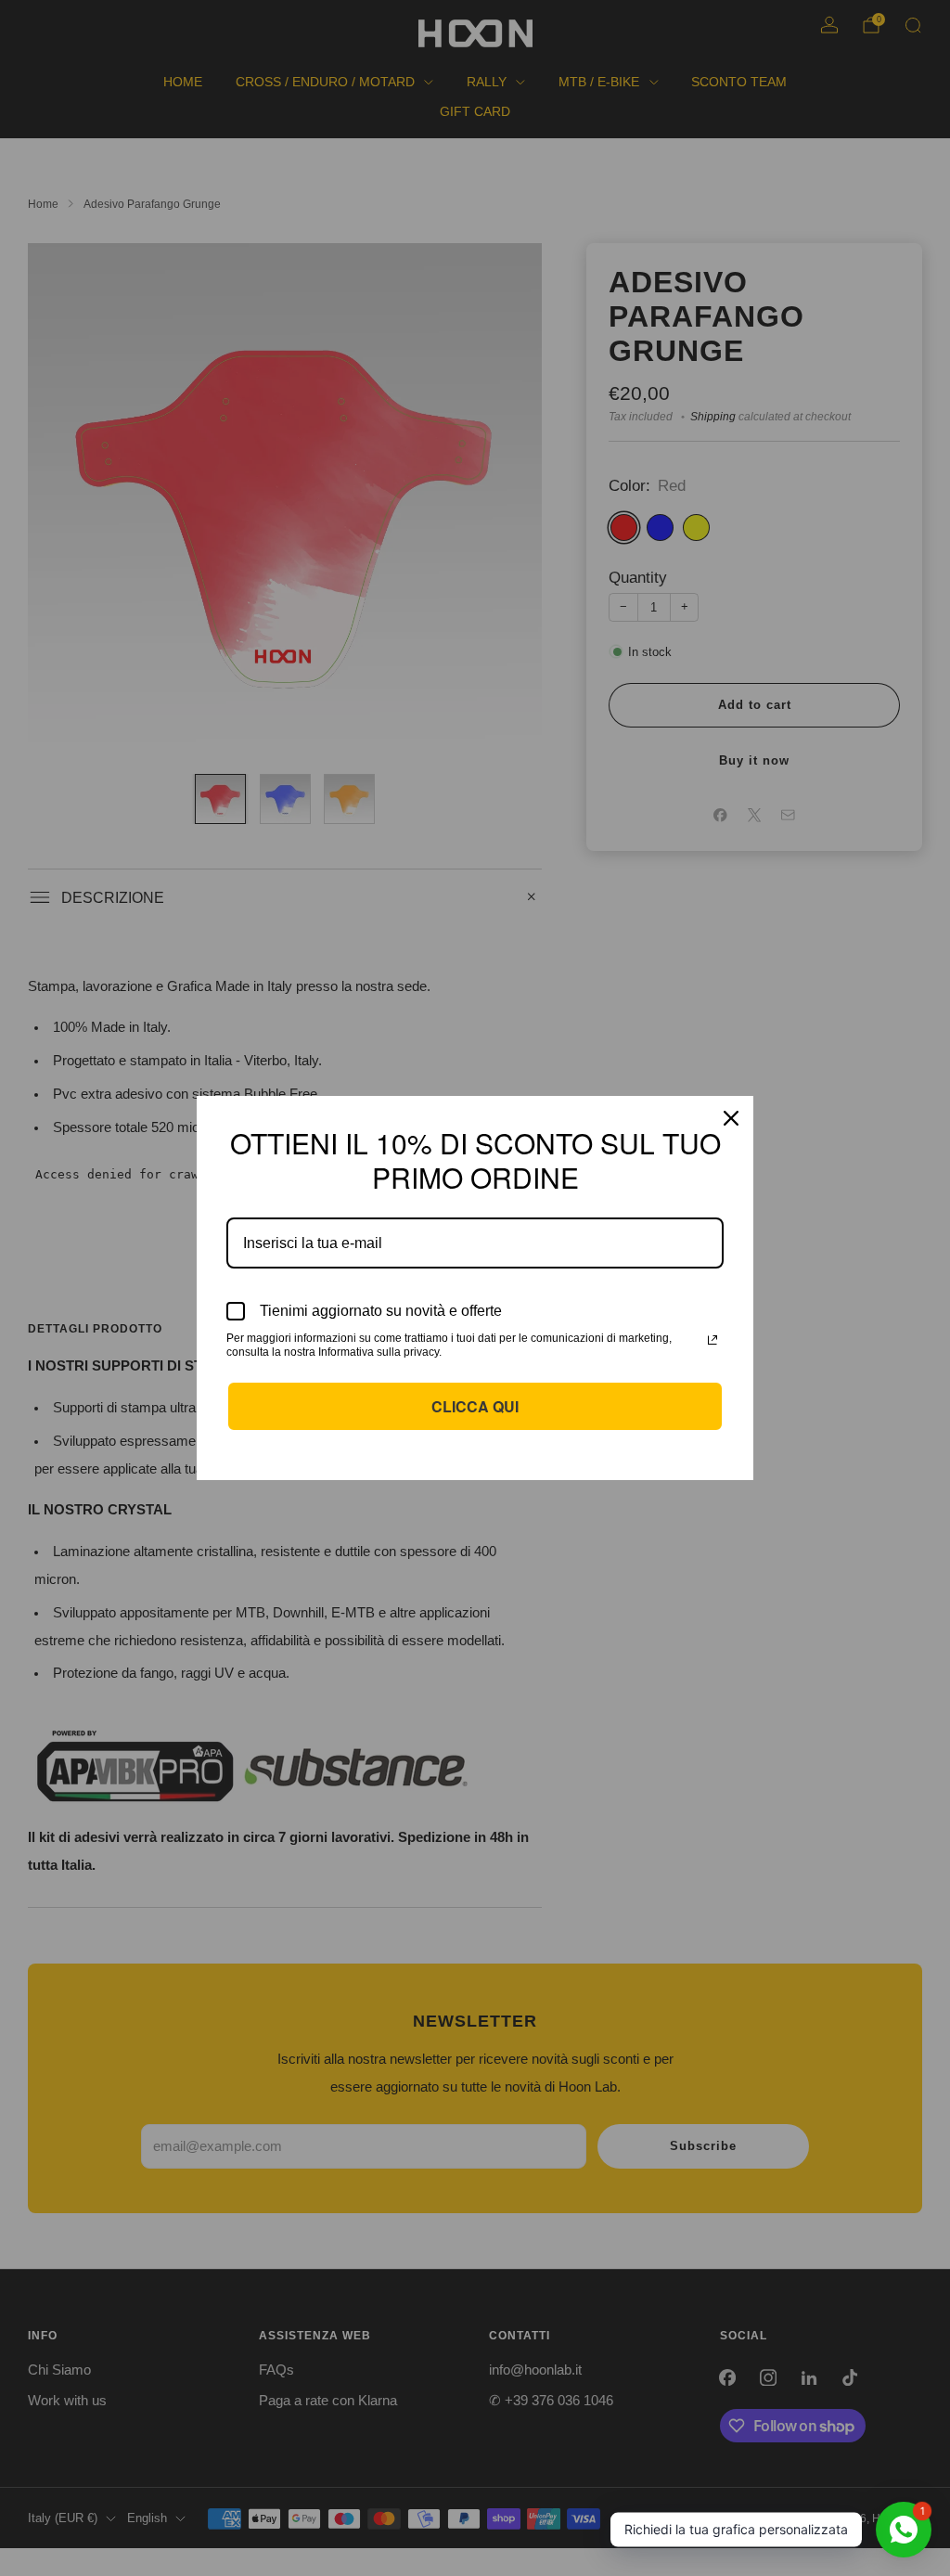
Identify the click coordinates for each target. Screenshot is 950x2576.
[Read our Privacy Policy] (712, 1340)
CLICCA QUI (475, 1406)
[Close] (731, 1118)
